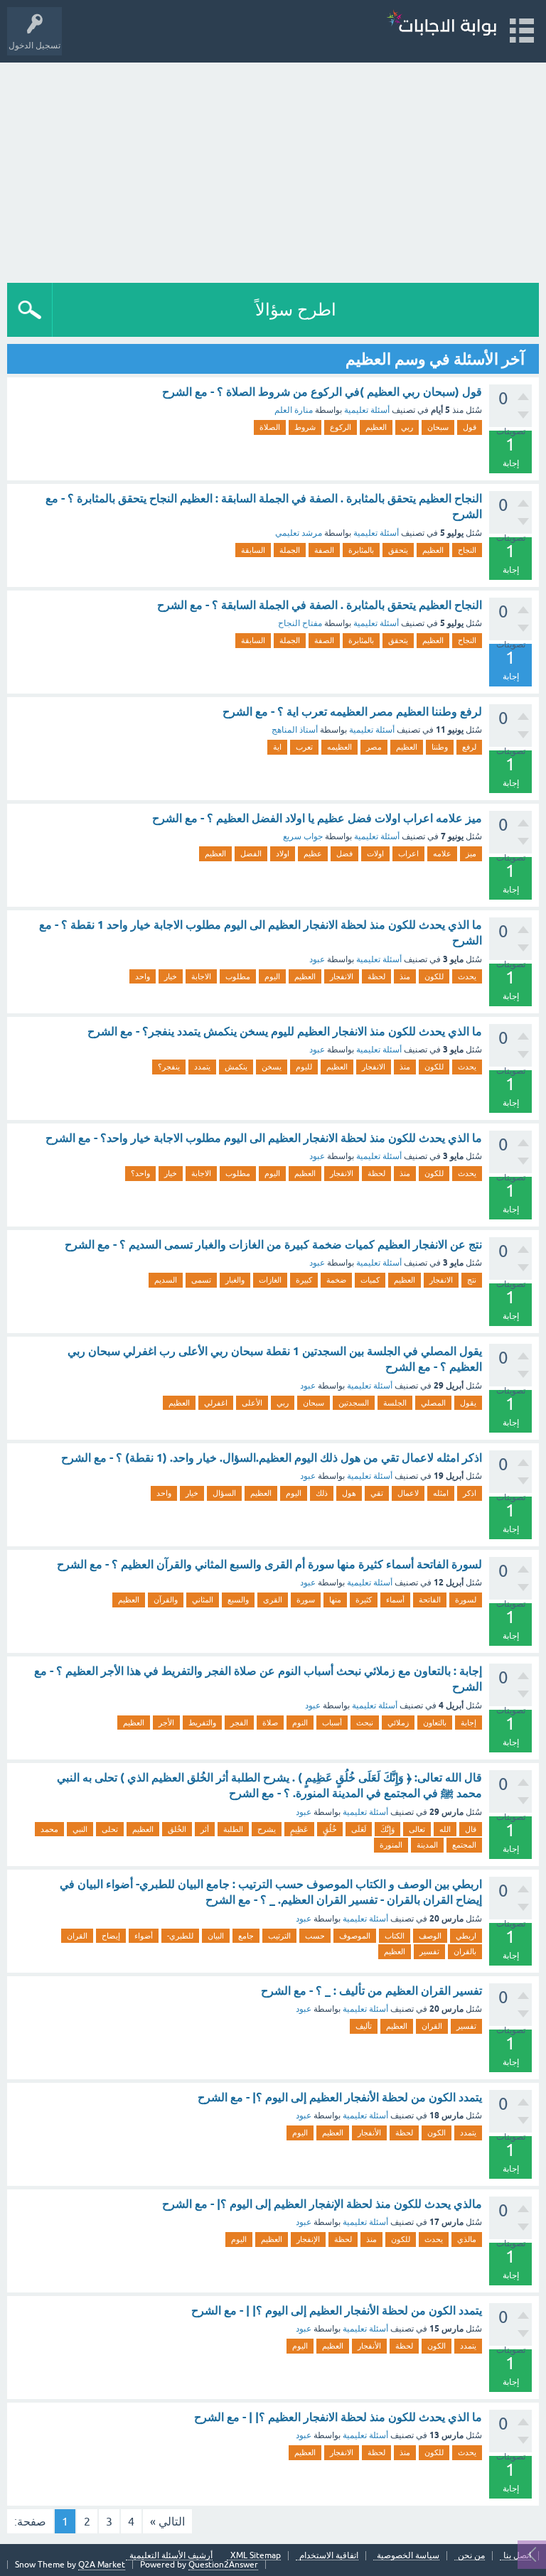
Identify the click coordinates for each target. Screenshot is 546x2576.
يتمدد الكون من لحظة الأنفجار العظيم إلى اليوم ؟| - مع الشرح (340, 2097)
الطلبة (233, 1829)
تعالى (417, 1829)
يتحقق (398, 550)
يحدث (467, 976)
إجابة (469, 1723)
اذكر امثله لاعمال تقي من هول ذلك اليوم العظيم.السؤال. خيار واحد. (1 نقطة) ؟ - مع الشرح (272, 1458)
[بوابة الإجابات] (441, 25)
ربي (407, 427)
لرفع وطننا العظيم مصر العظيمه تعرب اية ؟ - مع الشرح (352, 712)
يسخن (272, 1067)
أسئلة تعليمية (367, 410)
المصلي (433, 1403)
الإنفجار (308, 2239)
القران (77, 1936)
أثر (205, 1829)
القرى (273, 1600)
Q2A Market (102, 2565)
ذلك (322, 1493)
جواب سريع (303, 836)
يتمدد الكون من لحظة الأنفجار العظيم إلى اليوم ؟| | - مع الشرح (337, 2311)
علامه (442, 853)
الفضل (251, 853)
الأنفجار (369, 2133)
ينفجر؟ (169, 1067)
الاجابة (201, 976)
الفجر (239, 1723)
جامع (246, 1936)
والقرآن (166, 1600)
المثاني (203, 1600)
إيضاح (111, 1936)
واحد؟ (140, 1173)
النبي (80, 1829)
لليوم (304, 1067)
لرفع (469, 747)
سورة (306, 1600)
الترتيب (279, 1936)
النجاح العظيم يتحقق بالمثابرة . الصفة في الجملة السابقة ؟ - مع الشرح (320, 605)
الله (445, 1829)
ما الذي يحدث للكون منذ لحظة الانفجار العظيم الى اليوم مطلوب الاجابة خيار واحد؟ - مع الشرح (264, 1138)
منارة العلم (294, 410)
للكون (434, 976)
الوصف (430, 1936)
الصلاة (270, 427)
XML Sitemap (256, 2556)
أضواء (144, 1936)
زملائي (398, 1723)
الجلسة (395, 1403)
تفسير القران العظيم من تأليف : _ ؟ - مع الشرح (371, 1991)
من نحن (471, 2556)
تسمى (201, 1280)
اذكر (470, 1493)
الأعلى (252, 1403)
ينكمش (236, 1067)
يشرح (267, 1829)
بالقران (465, 1951)
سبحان (438, 427)
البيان (216, 1936)
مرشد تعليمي (299, 533)
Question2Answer (223, 2565)
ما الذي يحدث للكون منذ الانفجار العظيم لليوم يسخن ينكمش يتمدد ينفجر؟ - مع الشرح (285, 1031)
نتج (472, 1280)
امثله (441, 1493)
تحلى (110, 1829)
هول (349, 1493)
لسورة (466, 1600)
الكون (437, 2133)
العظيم (376, 427)
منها (335, 1600)
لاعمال (408, 1493)
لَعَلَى (359, 1829)
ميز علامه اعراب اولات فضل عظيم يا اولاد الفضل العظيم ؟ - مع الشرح (317, 818)
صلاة (270, 1723)
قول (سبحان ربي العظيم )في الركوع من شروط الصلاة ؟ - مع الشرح (322, 392)
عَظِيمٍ (299, 1829)
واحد (143, 976)
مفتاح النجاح (300, 623)
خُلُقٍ (330, 1829)
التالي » (167, 2521)
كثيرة (364, 1600)
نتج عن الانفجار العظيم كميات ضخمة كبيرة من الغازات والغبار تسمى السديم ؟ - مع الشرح (273, 1245)
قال (471, 1829)
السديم (166, 1280)
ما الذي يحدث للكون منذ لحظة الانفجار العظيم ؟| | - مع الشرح (338, 2417)
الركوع (341, 427)
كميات (370, 1280)
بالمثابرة (361, 550)
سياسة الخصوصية (408, 2556)
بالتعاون (435, 1723)
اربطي (466, 1936)
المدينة (427, 1845)
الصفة (324, 550)
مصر (374, 747)
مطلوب (238, 976)
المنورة (391, 1845)
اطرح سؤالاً (296, 309)
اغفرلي (216, 1403)
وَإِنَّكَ (387, 1829)
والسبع (238, 1600)
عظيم (313, 853)
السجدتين (354, 1403)
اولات (375, 853)
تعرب (304, 747)
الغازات (270, 1280)
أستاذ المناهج (295, 730)
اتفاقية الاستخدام (329, 2556)
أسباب (332, 1723)
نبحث (365, 1723)
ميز (471, 853)
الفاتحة (430, 1600)
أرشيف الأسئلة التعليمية (171, 2556)
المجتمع (464, 1845)
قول (470, 427)
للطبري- (180, 1936)
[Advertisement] (273, 169)
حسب (315, 1936)
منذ (405, 976)
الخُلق (177, 1829)
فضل (344, 853)
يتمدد (202, 1067)
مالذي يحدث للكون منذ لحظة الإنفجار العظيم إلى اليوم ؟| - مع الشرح (322, 2204)
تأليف (364, 2026)
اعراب (408, 853)
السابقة (253, 550)
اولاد (283, 853)
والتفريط (202, 1723)
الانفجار (342, 976)
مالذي (467, 2239)
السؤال (224, 1493)
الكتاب (395, 1936)
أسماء (395, 1600)
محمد (49, 1829)
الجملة (290, 550)
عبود (317, 959)
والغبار (235, 1280)
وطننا (440, 747)
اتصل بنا (517, 2556)
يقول (468, 1403)
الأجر (166, 1723)
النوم (300, 1723)
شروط (305, 427)
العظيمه (339, 747)
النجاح (467, 550)
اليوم (272, 976)
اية (277, 747)
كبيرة (304, 1280)
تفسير (429, 1951)
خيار (171, 976)
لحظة (376, 976)
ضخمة (336, 1280)
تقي (377, 1493)
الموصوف (355, 1936)
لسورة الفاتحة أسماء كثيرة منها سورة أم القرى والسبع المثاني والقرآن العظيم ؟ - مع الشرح (269, 1564)
